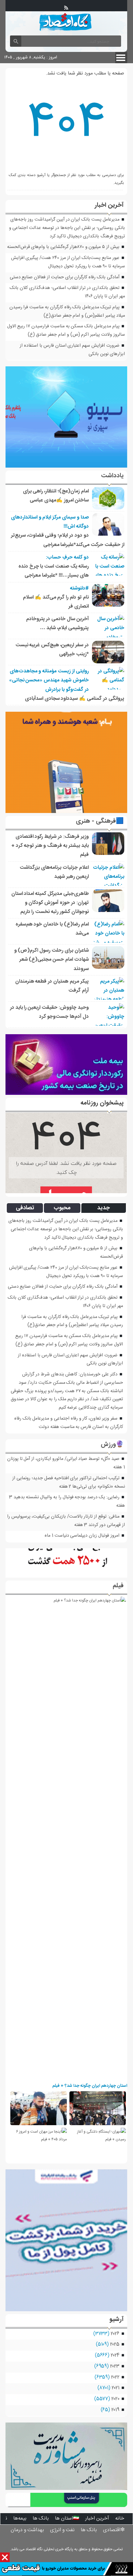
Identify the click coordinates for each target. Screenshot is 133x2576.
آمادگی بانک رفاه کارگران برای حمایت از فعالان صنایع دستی (65, 277)
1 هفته (119, 1467)
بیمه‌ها (20, 2518)
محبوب (62, 1208)
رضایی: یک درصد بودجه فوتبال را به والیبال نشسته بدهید (66, 1497)
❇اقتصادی (114, 2530)
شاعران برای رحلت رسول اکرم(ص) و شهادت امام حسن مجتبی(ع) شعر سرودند (51, 960)
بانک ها (41, 2518)
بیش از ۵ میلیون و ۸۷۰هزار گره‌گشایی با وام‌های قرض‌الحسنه (63, 247)
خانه (120, 2518)
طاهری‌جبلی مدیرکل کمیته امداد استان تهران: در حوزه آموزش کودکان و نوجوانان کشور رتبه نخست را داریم (50, 903)
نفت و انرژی (62, 2530)
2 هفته (65, 1487)
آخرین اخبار (97, 2518)
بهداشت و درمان (27, 2530)
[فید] (66, 8)
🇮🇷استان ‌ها (67, 2518)
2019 (115, 2410)
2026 (115, 2334)
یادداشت (112, 476)
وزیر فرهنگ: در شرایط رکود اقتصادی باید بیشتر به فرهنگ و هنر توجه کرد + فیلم (50, 846)
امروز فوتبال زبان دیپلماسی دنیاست (87, 1536)
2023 (115, 2366)
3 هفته (81, 1525)
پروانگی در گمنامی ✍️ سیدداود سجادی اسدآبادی (75, 699)
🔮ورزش (112, 1445)
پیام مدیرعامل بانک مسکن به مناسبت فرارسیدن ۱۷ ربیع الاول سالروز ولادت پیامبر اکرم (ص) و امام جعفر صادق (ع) (66, 331)
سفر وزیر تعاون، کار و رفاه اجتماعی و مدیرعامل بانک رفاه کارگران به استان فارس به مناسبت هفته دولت (69, 1423)
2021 (116, 2388)
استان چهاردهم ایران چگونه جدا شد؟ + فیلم (90, 2086)
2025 (115, 2344)
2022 (115, 2377)
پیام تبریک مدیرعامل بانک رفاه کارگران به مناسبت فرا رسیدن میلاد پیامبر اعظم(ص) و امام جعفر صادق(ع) (67, 312)
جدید (103, 1208)
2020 (115, 2399)
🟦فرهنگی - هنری (100, 821)
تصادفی (25, 1208)
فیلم (118, 1586)
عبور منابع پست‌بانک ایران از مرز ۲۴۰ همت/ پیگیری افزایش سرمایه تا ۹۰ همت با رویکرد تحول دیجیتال (68, 262)
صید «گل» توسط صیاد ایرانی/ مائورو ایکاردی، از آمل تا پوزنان (63, 1459)
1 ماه (49, 1536)
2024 (115, 2355)
